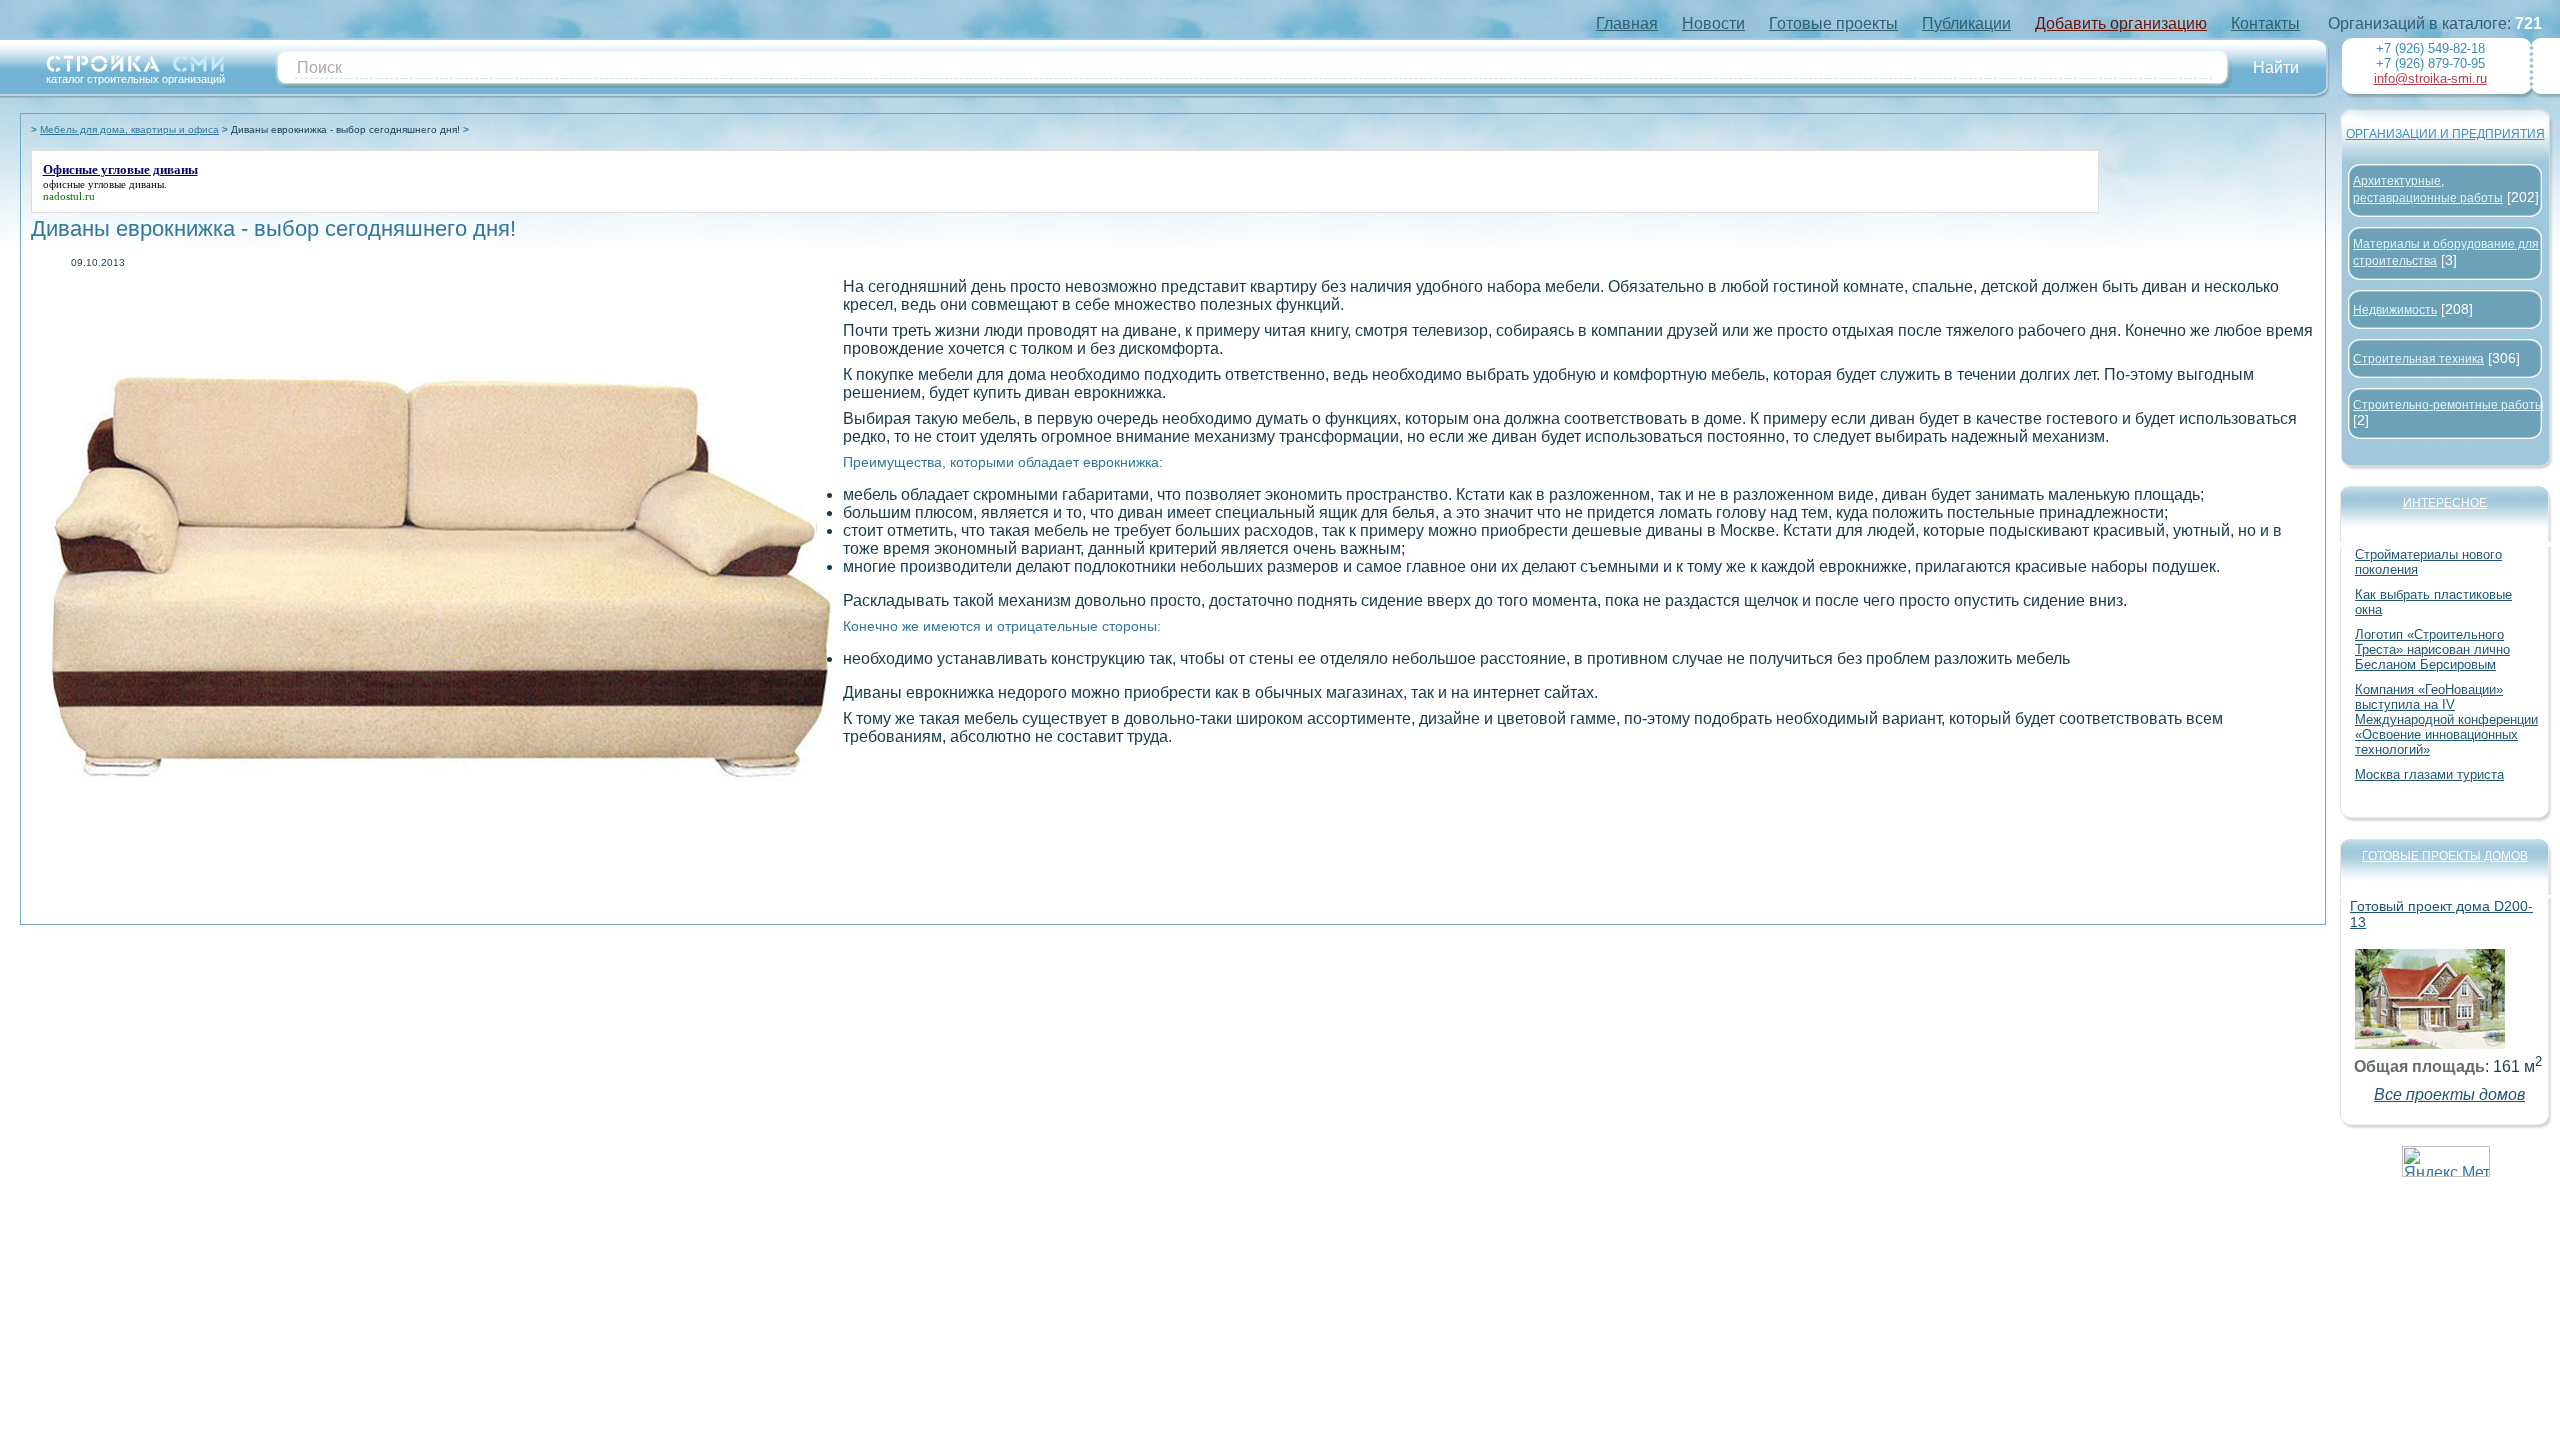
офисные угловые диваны (103, 184)
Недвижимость (2395, 310)
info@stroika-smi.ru (2430, 78)
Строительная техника (2418, 359)
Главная (1627, 23)
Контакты (2265, 23)
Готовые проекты (1833, 23)
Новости (1713, 23)
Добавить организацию (2121, 23)
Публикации (1966, 23)
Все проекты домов (2449, 1094)
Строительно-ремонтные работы (2448, 405)
